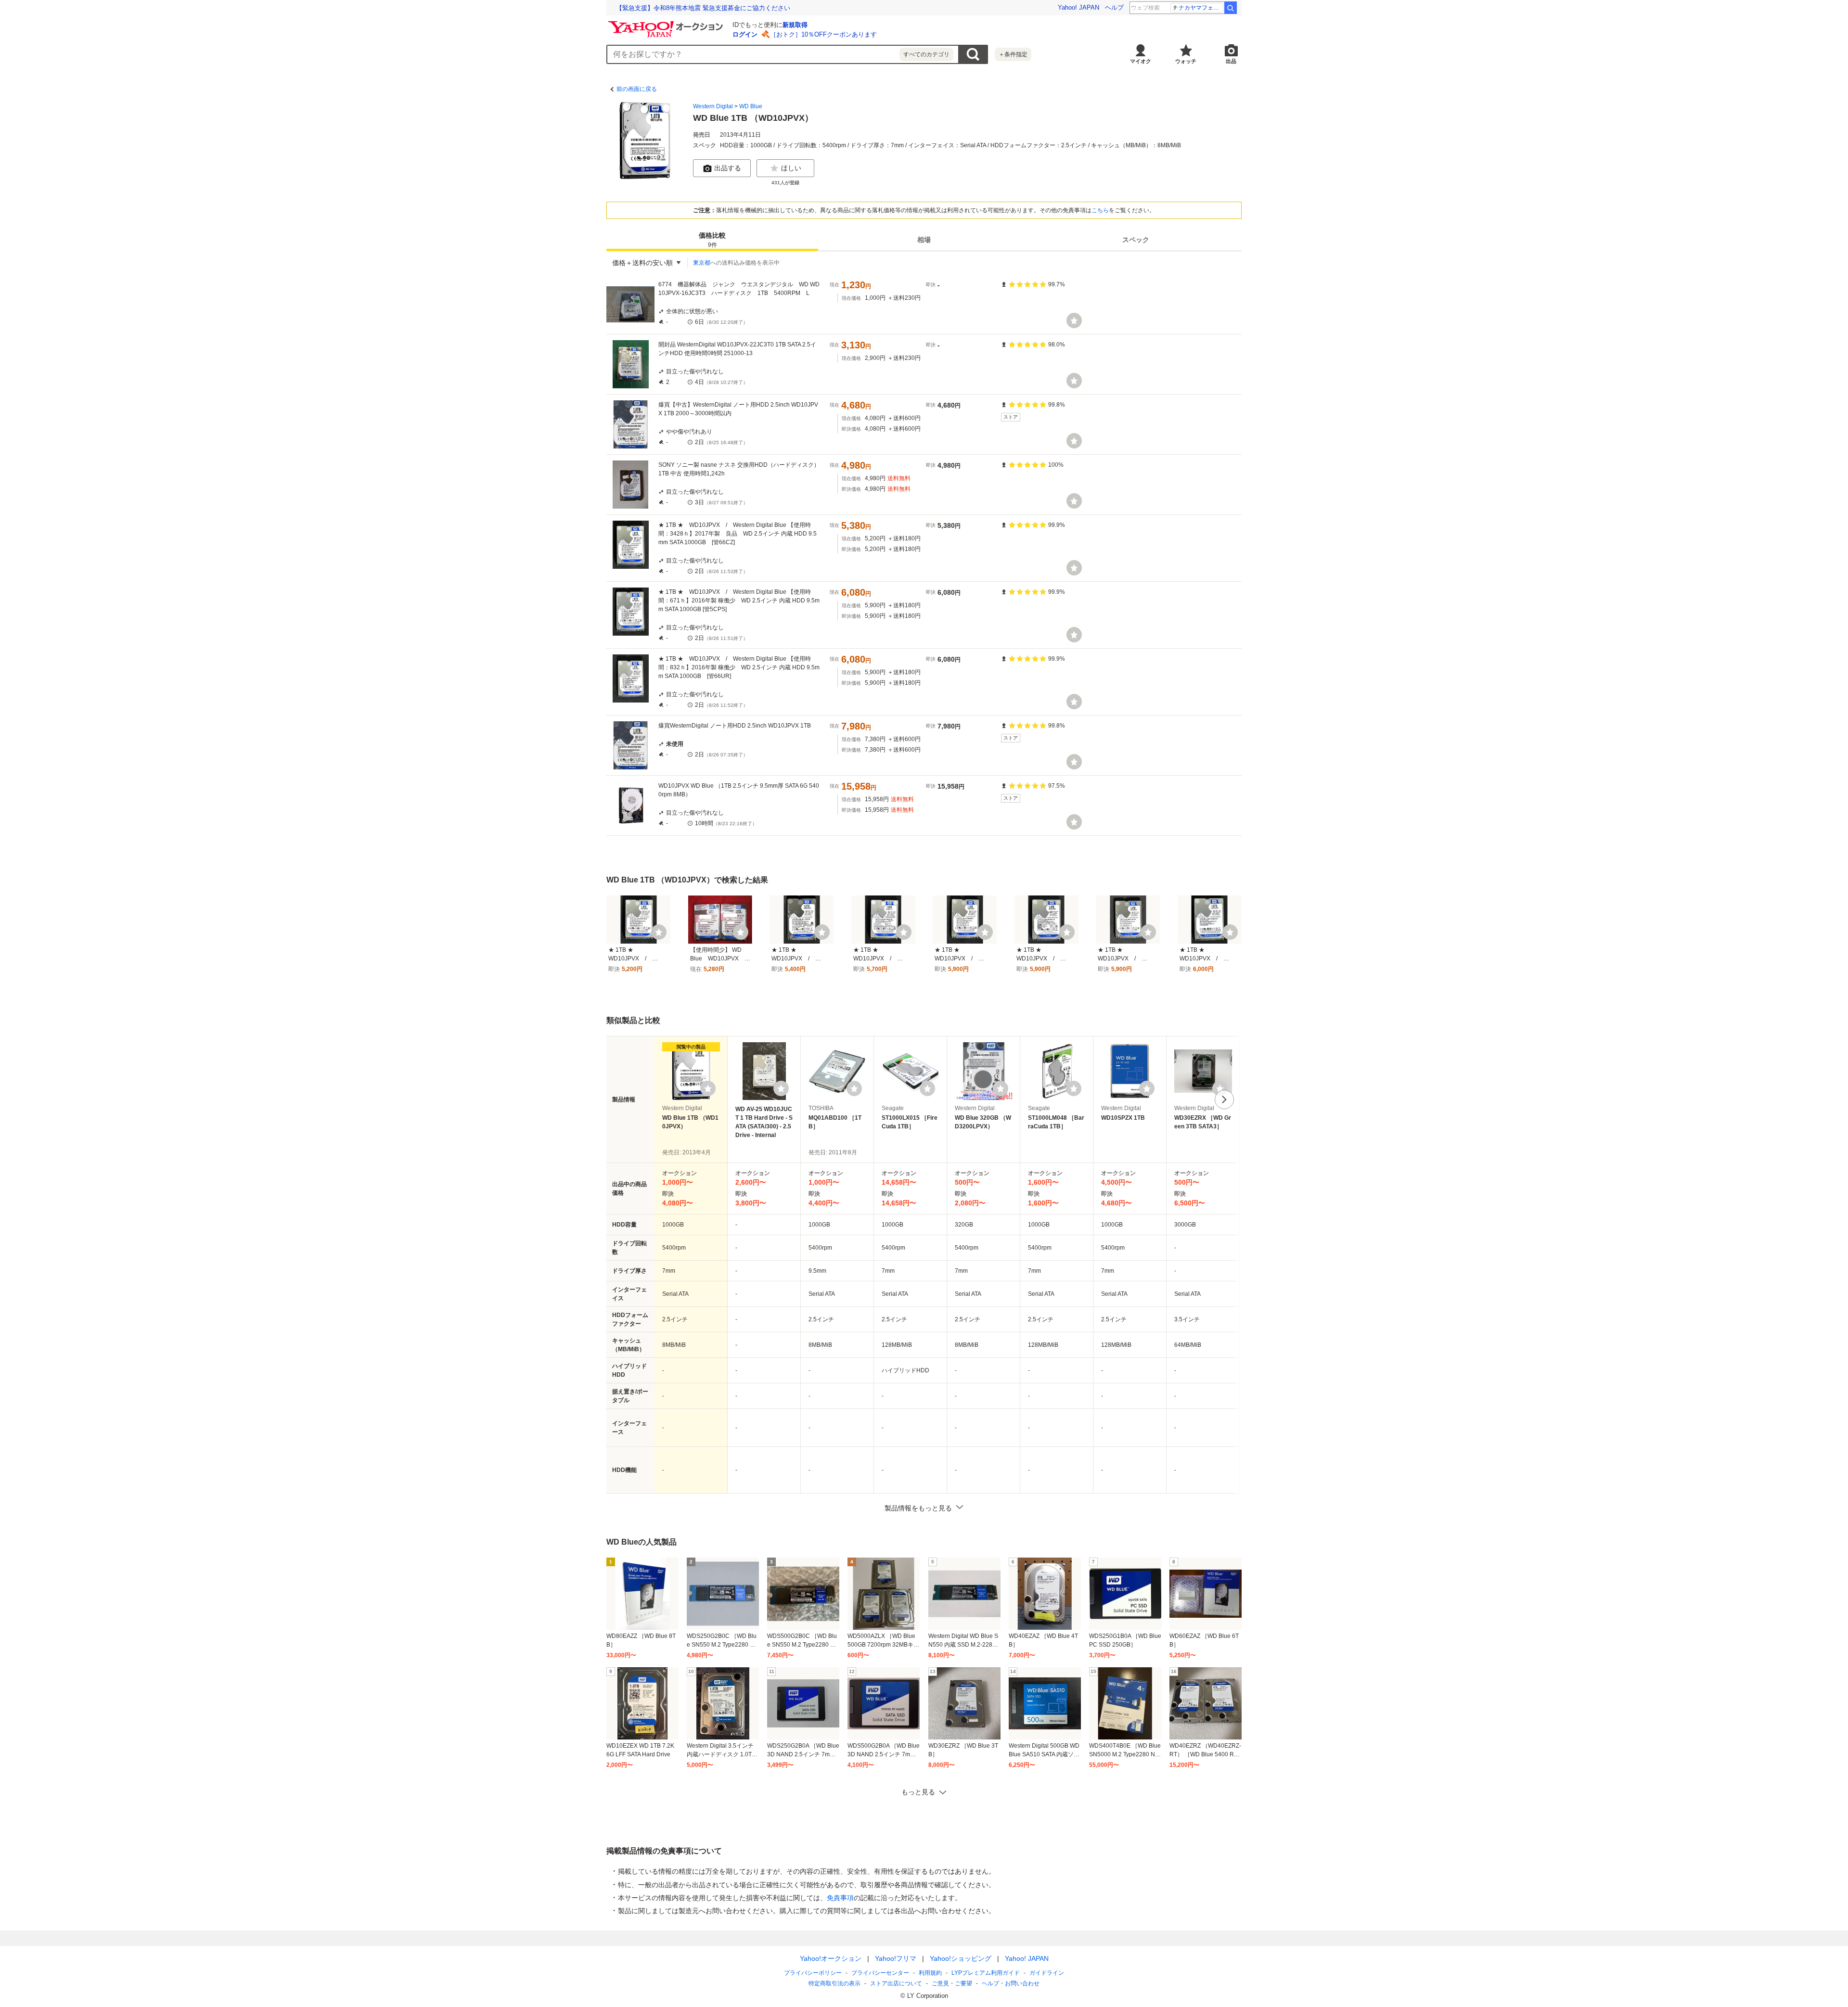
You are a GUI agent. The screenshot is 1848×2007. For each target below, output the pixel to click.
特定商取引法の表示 (834, 1983)
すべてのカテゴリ (926, 54)
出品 (1231, 61)
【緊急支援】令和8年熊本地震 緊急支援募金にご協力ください (703, 8)
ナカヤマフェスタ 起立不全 (1201, 8)
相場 (924, 240)
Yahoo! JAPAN (1078, 7)
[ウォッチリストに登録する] (708, 1088)
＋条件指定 (1013, 54)
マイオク (1141, 61)
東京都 (702, 263)
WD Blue (751, 106)
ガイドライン (1047, 1973)
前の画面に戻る (637, 89)
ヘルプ (1114, 7)
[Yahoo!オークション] (667, 24)
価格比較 (712, 240)
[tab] (712, 240)
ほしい (791, 168)
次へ (1224, 1099)
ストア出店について (896, 1983)
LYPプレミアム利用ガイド (986, 1973)
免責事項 (840, 1898)
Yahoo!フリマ (896, 1958)
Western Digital (713, 106)
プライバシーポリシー (813, 1973)
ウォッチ (1186, 61)
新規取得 (795, 25)
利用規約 (930, 1973)
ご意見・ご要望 (952, 1983)
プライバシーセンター (880, 1973)
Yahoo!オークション (831, 1958)
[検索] (1231, 8)
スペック (1136, 240)
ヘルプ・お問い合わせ (1011, 1983)
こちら (1100, 210)
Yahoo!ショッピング (961, 1958)
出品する (728, 168)
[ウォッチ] (1074, 320)
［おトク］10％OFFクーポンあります (823, 34)
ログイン (745, 34)
